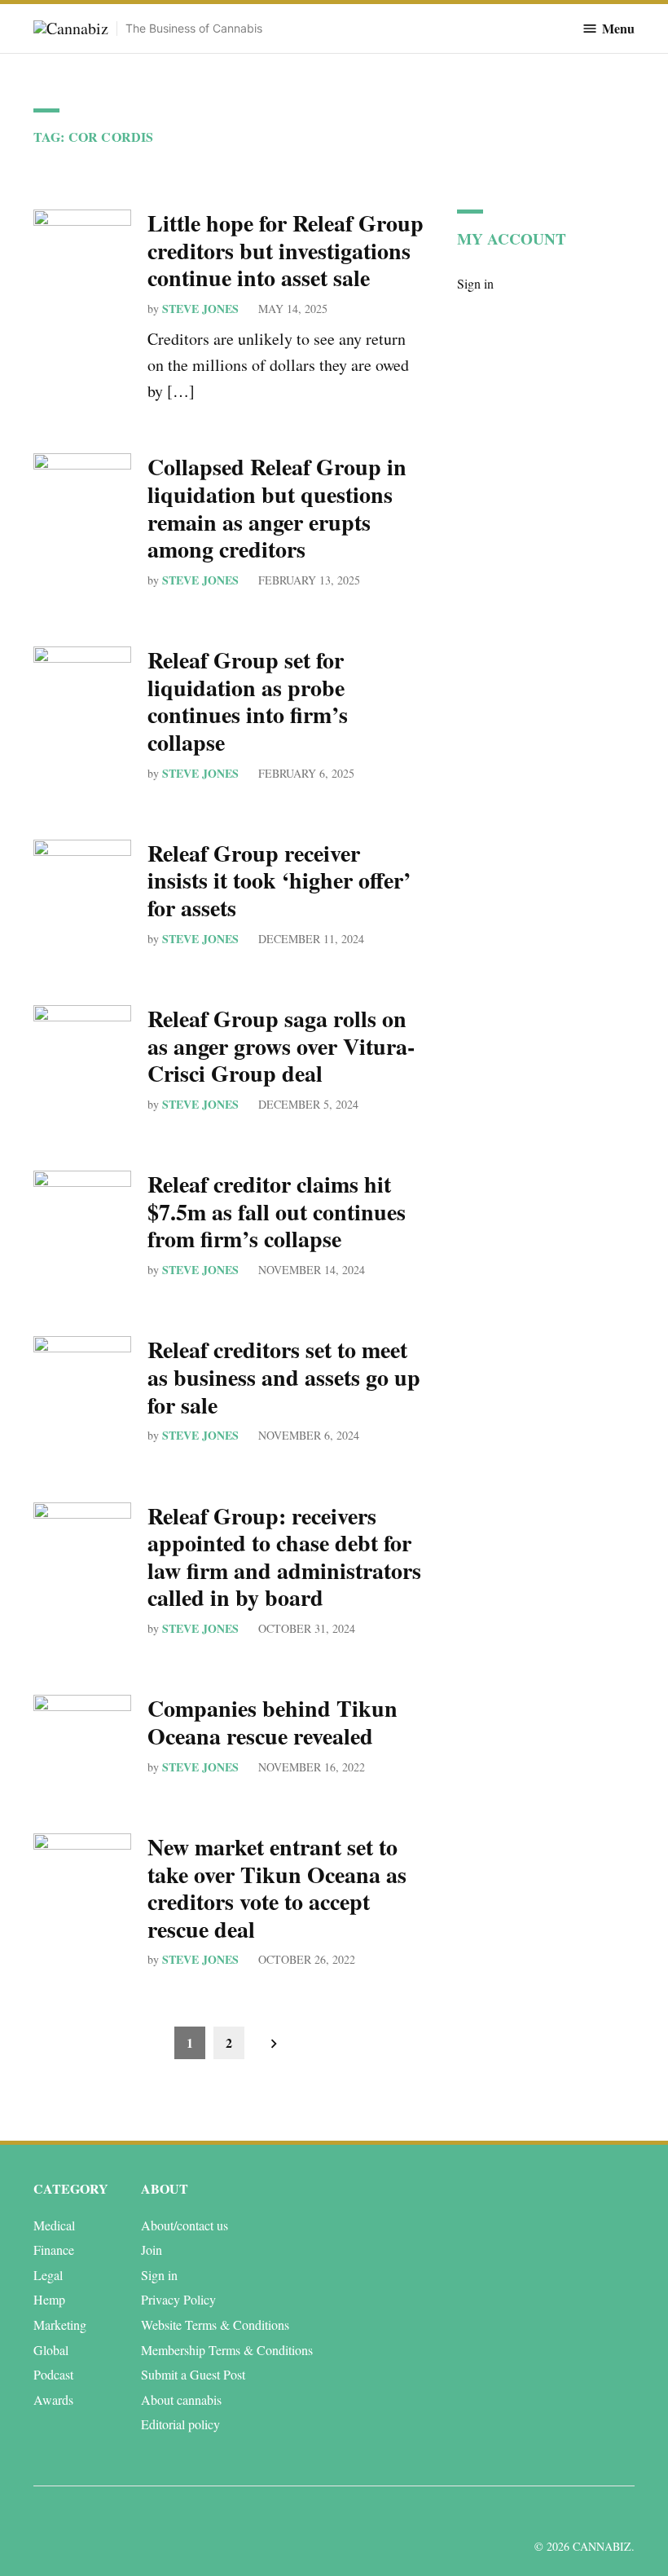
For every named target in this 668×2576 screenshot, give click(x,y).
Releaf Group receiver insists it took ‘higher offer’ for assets (279, 880)
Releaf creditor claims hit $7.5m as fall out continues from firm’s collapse (277, 1211)
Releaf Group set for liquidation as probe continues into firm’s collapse (248, 701)
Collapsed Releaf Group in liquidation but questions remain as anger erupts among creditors (277, 508)
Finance (54, 2250)
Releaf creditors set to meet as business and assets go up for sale (284, 1377)
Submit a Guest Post (193, 2374)
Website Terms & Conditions (215, 2325)
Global (51, 2350)
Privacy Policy (178, 2299)
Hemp (49, 2299)
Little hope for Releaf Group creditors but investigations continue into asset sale (286, 250)
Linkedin (527, 2514)
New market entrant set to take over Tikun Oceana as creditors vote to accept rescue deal (277, 1888)
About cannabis (181, 2400)
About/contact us (185, 2225)
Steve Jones (200, 309)
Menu (618, 29)
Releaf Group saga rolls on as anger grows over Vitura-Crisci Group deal (281, 1046)
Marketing (60, 2325)
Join (152, 2250)
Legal (48, 2275)
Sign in (475, 283)
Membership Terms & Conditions (227, 2350)
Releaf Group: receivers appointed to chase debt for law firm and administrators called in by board (284, 1557)
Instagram (563, 2514)
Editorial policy (180, 2424)
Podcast (53, 2374)
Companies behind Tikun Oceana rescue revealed (272, 1722)
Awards (53, 2400)
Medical (54, 2225)
